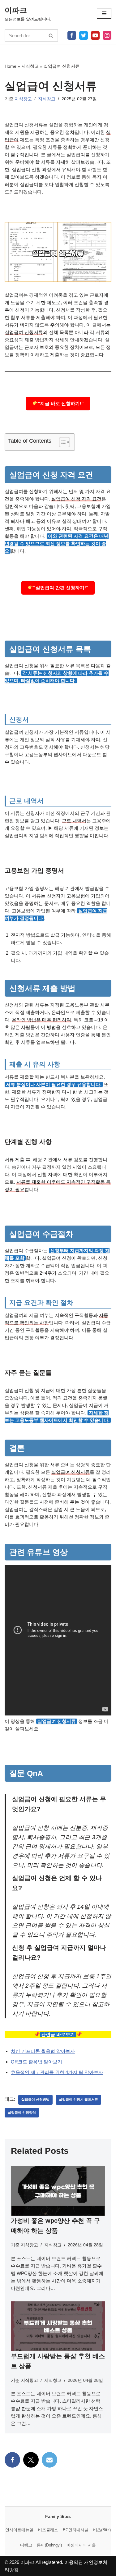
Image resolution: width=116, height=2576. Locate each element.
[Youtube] (95, 35)
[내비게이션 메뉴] (104, 13)
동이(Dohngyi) (49, 2545)
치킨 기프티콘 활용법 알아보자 (43, 2051)
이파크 (27, 2562)
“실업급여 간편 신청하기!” (61, 588)
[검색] (51, 35)
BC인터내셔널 (76, 2530)
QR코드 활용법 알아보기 (37, 2062)
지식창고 (30, 66)
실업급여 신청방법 (35, 2099)
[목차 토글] (61, 442)
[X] (84, 35)
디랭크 (26, 2545)
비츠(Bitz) (102, 2530)
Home (11, 66)
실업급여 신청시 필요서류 (78, 2099)
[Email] (49, 2460)
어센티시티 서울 (81, 2545)
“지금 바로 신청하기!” (61, 403)
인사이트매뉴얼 (19, 2530)
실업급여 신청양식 (22, 2112)
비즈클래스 (48, 2530)
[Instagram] (107, 35)
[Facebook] (72, 35)
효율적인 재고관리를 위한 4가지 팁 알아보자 (57, 2072)
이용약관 (74, 2562)
